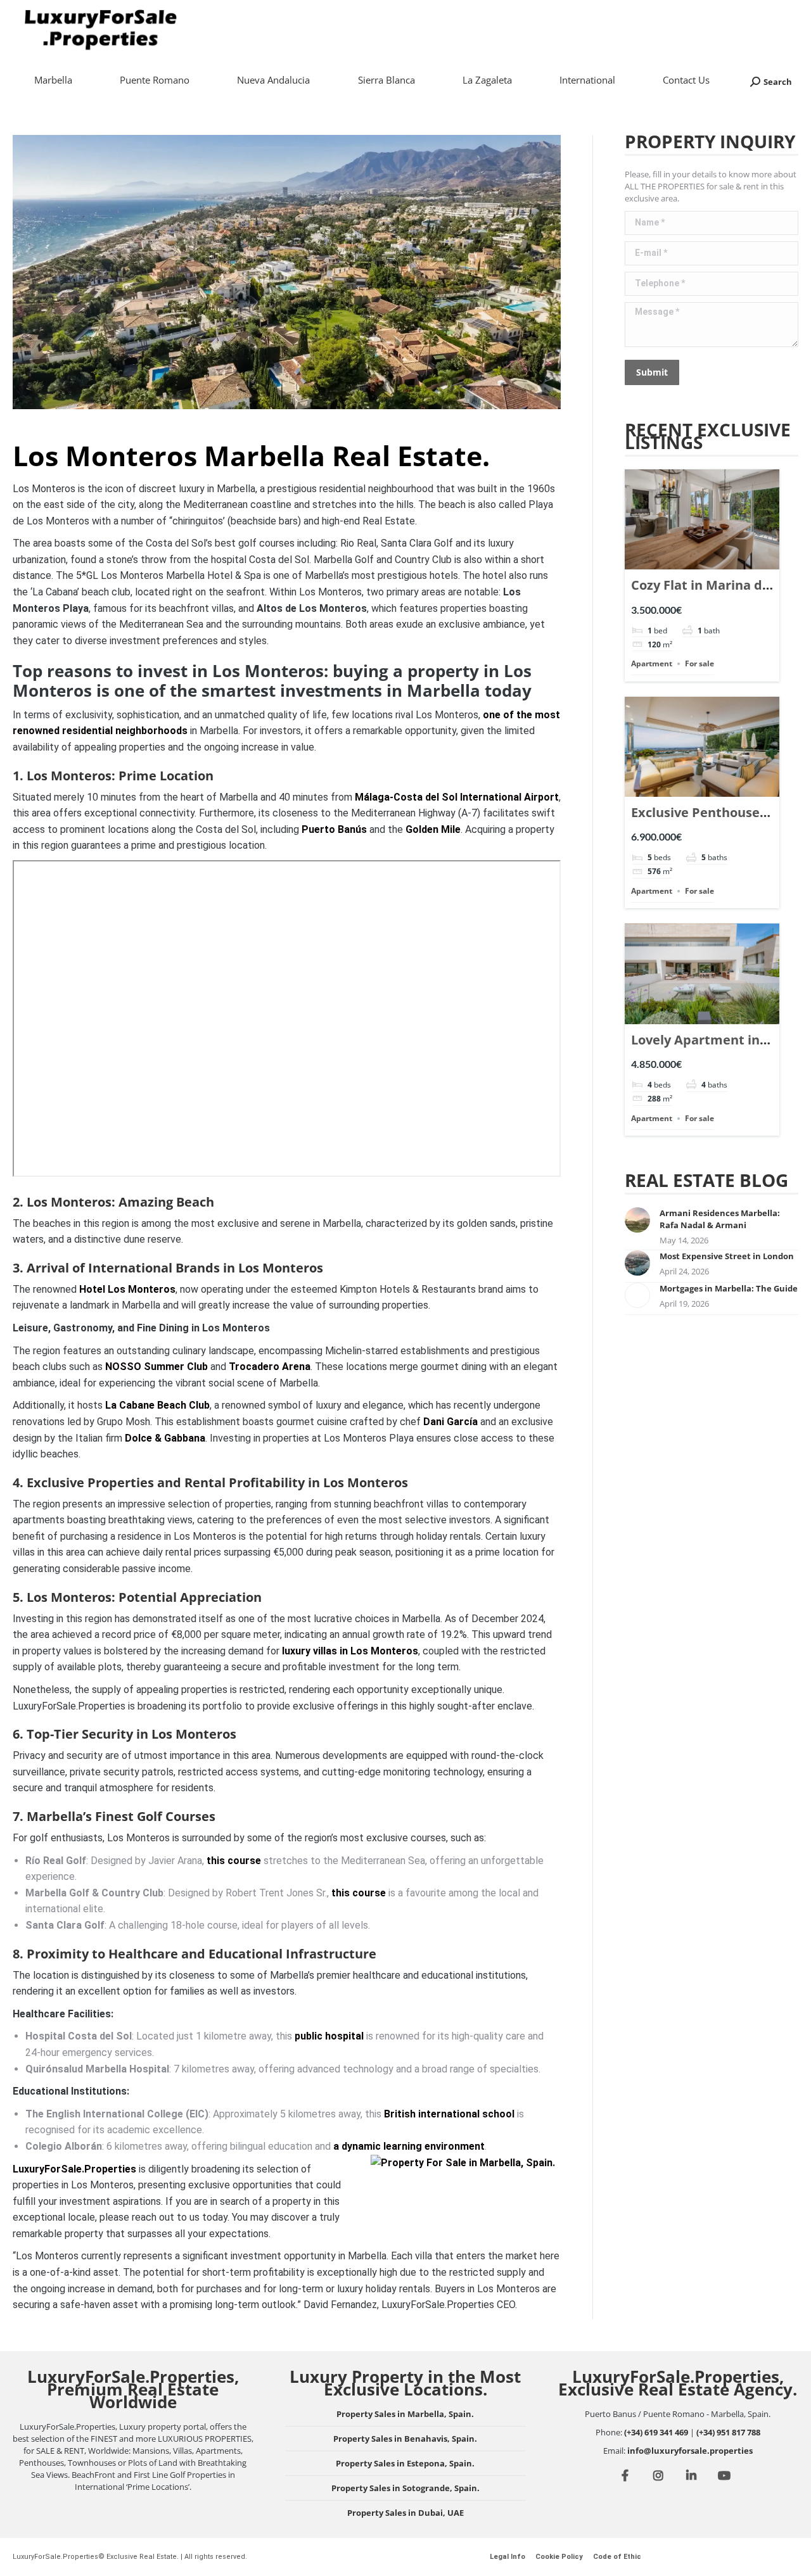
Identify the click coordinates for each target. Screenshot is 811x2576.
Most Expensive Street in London (727, 1256)
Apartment (652, 663)
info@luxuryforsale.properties (690, 2451)
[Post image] (637, 1220)
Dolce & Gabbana (165, 1438)
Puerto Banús (334, 829)
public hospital (329, 2036)
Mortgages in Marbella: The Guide (729, 1288)
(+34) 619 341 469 (656, 2432)
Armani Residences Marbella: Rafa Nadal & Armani (720, 1219)
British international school (449, 2114)
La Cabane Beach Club (157, 1405)
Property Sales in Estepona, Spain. (405, 2463)
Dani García (450, 1422)
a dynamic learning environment (409, 2146)
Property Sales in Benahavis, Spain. (405, 2439)
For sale (699, 663)
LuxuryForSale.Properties (74, 2169)
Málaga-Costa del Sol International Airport (457, 797)
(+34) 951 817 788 (728, 2432)
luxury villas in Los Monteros (350, 1651)
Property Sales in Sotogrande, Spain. (405, 2488)
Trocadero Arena (270, 1367)
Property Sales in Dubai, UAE (405, 2513)
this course (234, 1861)
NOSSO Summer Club (156, 1367)
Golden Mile (433, 829)
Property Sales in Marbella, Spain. (405, 2414)
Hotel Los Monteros (127, 1289)
